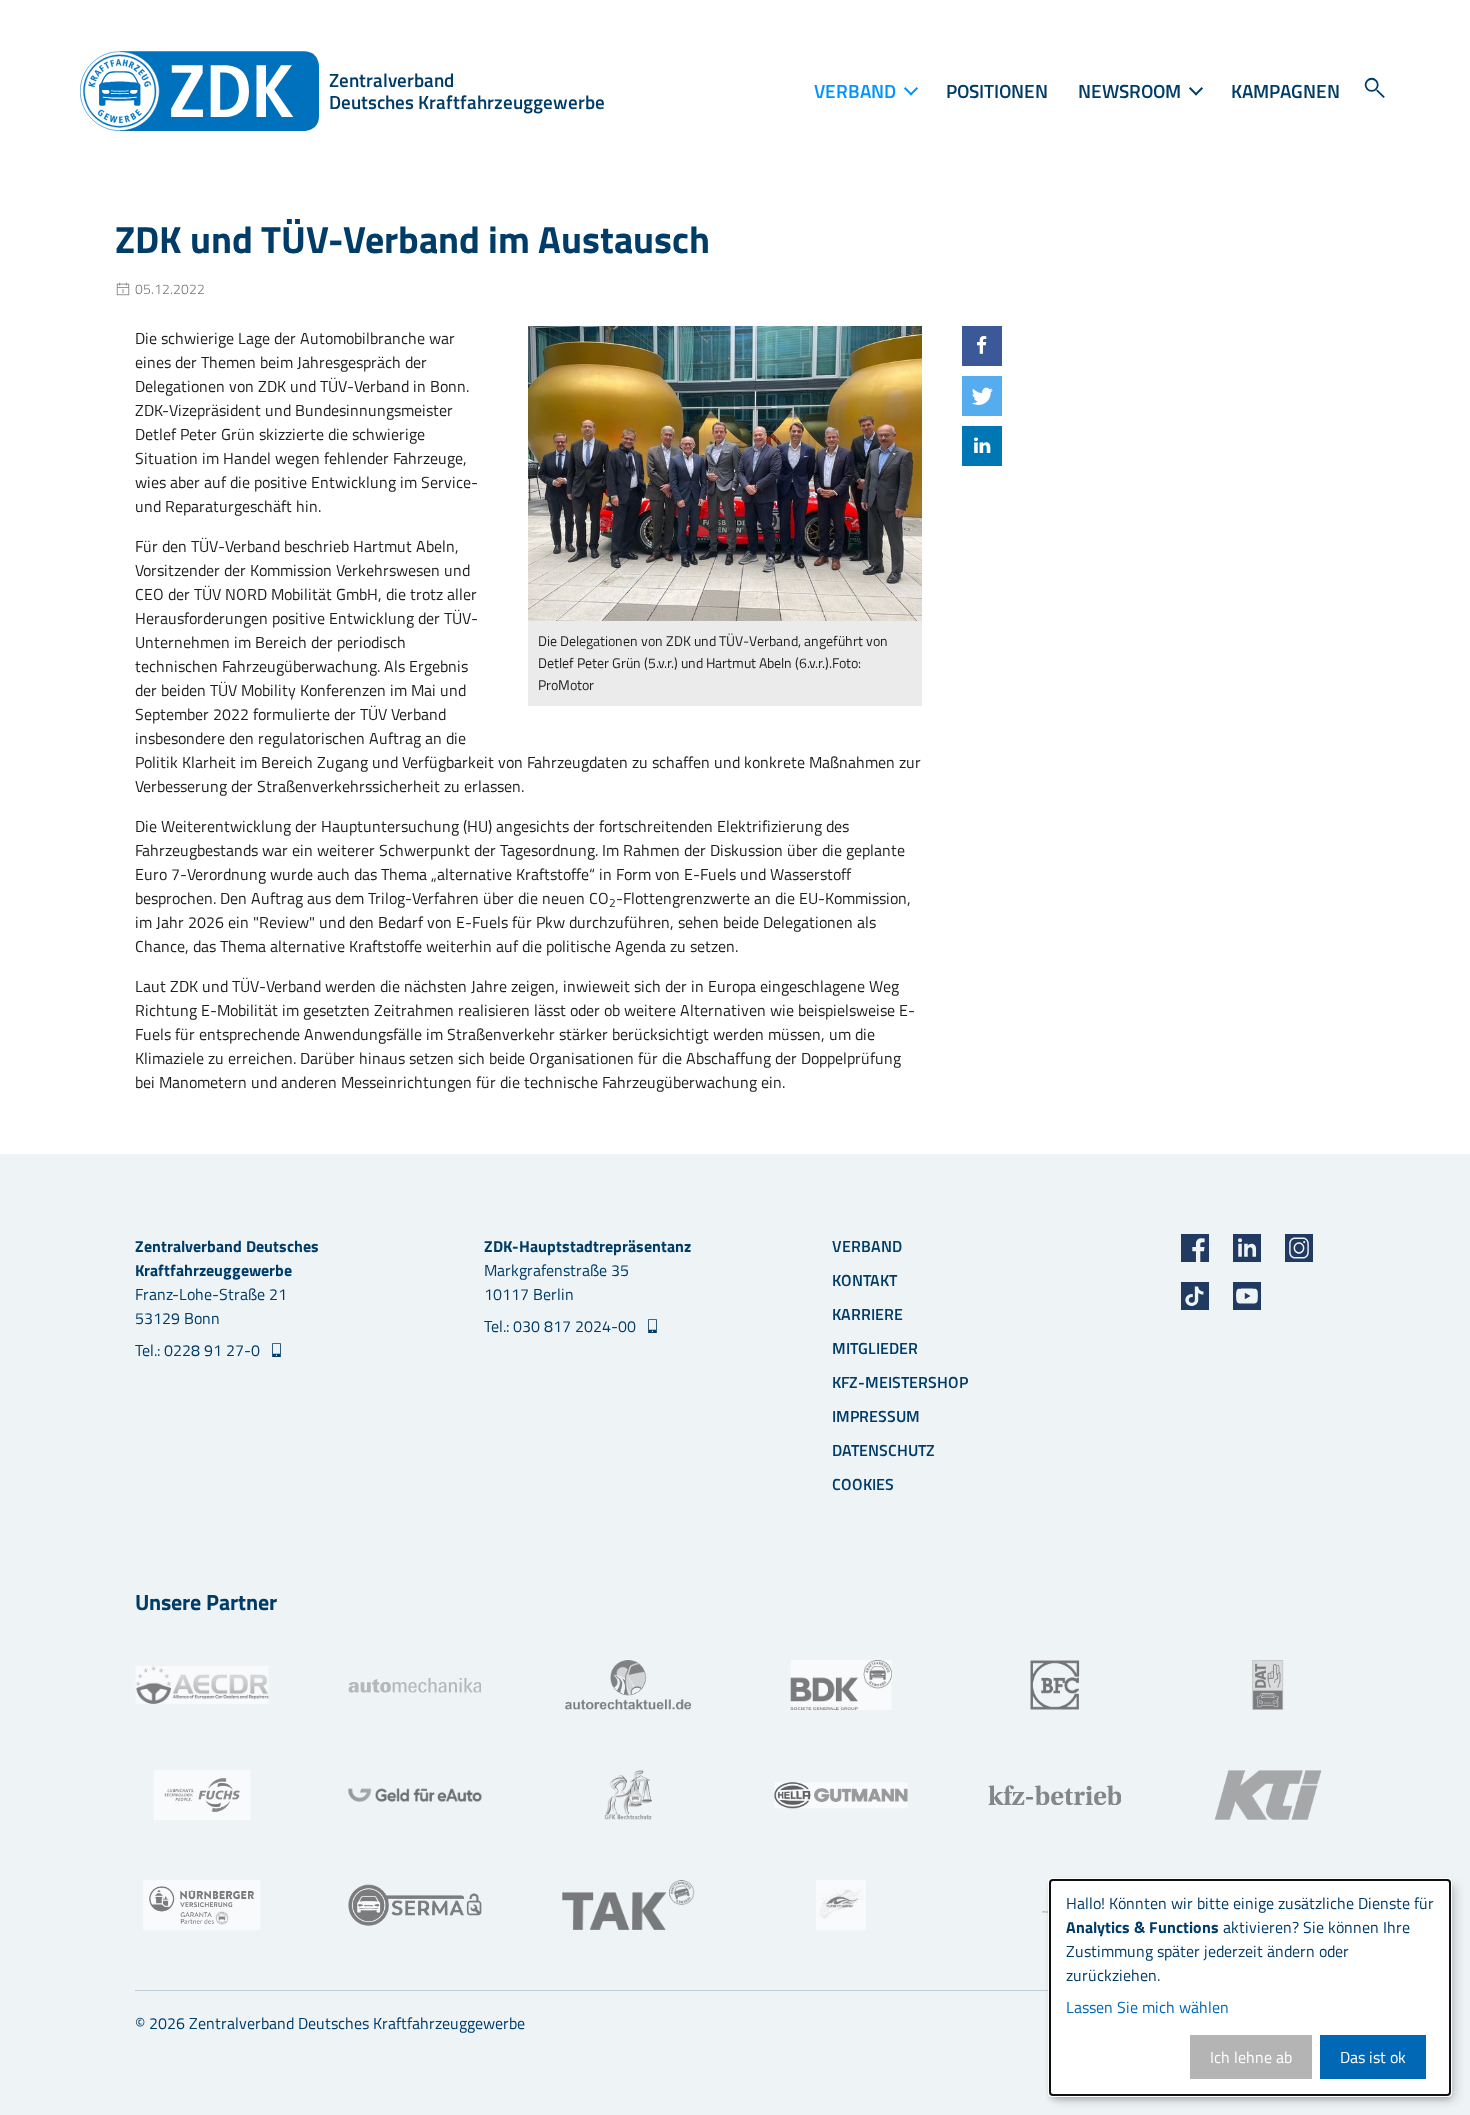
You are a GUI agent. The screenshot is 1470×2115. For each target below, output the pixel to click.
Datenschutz (883, 1450)
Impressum (876, 1416)
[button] (982, 346)
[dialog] (1250, 1987)
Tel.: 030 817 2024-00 (562, 1326)
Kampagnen (1285, 90)
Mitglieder (875, 1348)
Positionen (997, 90)
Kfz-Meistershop (900, 1382)
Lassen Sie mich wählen (1147, 2007)
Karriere (867, 1314)
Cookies (863, 1484)
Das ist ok (1373, 2057)
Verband (867, 1246)
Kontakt (864, 1280)
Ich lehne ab (1251, 2057)
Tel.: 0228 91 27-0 (199, 1350)
